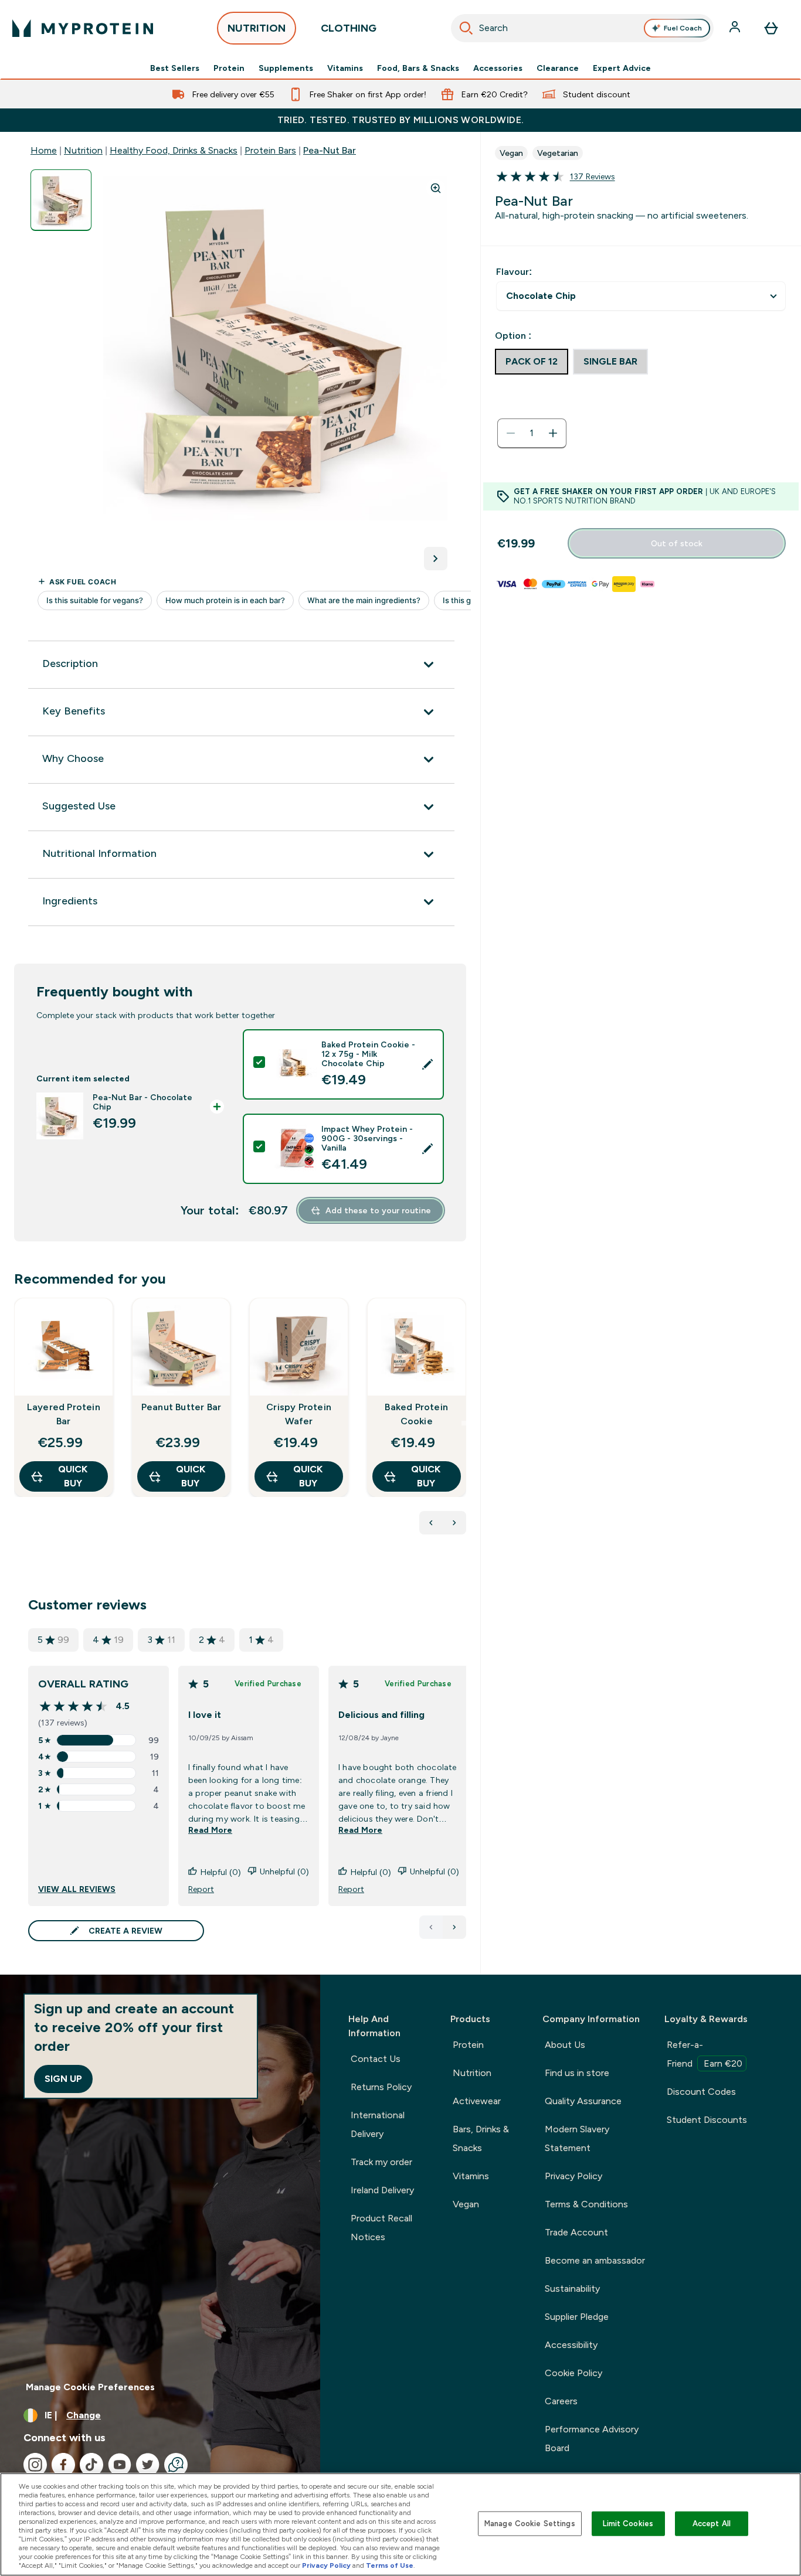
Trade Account (576, 2232)
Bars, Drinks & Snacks (481, 2138)
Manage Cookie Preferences (90, 2387)
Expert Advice (622, 68)
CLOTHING (349, 28)
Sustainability (572, 2289)
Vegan (466, 2204)
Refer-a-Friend (705, 2054)
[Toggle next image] (436, 559)
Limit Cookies (628, 2524)
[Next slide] (464, 1423)
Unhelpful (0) (284, 1871)
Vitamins (345, 68)
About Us (565, 2045)
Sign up (63, 2079)
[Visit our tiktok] (91, 2465)
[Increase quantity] (553, 433)
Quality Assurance (583, 2101)
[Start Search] (466, 28)
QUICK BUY (73, 1476)
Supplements (286, 68)
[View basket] (771, 28)
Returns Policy (381, 2087)
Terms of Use (390, 2565)
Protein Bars (270, 150)
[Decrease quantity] (511, 433)
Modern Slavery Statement (577, 2138)
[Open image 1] (61, 200)
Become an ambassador (595, 2260)
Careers (561, 2401)
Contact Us (376, 2059)
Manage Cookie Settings (530, 2524)
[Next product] (454, 1523)
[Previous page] (431, 1927)
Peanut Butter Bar (181, 1407)
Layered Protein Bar (64, 1414)
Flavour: (514, 272)
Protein (229, 68)
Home (44, 150)
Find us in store (577, 2073)
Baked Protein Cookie (416, 1414)
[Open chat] (176, 2465)
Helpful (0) (221, 1872)
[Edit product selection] (427, 1064)
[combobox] (583, 28)
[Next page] (454, 1927)
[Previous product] (431, 1523)
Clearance (558, 68)
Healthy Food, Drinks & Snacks (174, 150)
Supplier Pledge (577, 2317)
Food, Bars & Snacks (418, 68)
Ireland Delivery (382, 2190)
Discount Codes (701, 2092)
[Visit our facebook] (63, 2465)
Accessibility (571, 2345)
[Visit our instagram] (35, 2465)
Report (201, 1889)
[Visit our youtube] (120, 2465)
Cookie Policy (573, 2373)
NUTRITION (257, 28)
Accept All (712, 2524)
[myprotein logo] (83, 28)
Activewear (477, 2101)
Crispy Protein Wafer (299, 1414)
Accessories (498, 68)
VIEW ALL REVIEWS (77, 1889)
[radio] (532, 362)
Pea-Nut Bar (330, 150)
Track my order (381, 2162)
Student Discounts (707, 2120)
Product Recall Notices (381, 2228)
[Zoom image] (436, 188)
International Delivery (378, 2124)
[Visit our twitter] (148, 2465)
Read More (210, 1830)
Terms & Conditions (586, 2204)
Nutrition (83, 150)
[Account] (736, 28)
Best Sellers (175, 68)
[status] (532, 433)
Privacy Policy (573, 2176)
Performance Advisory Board (592, 2439)
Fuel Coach (683, 28)
